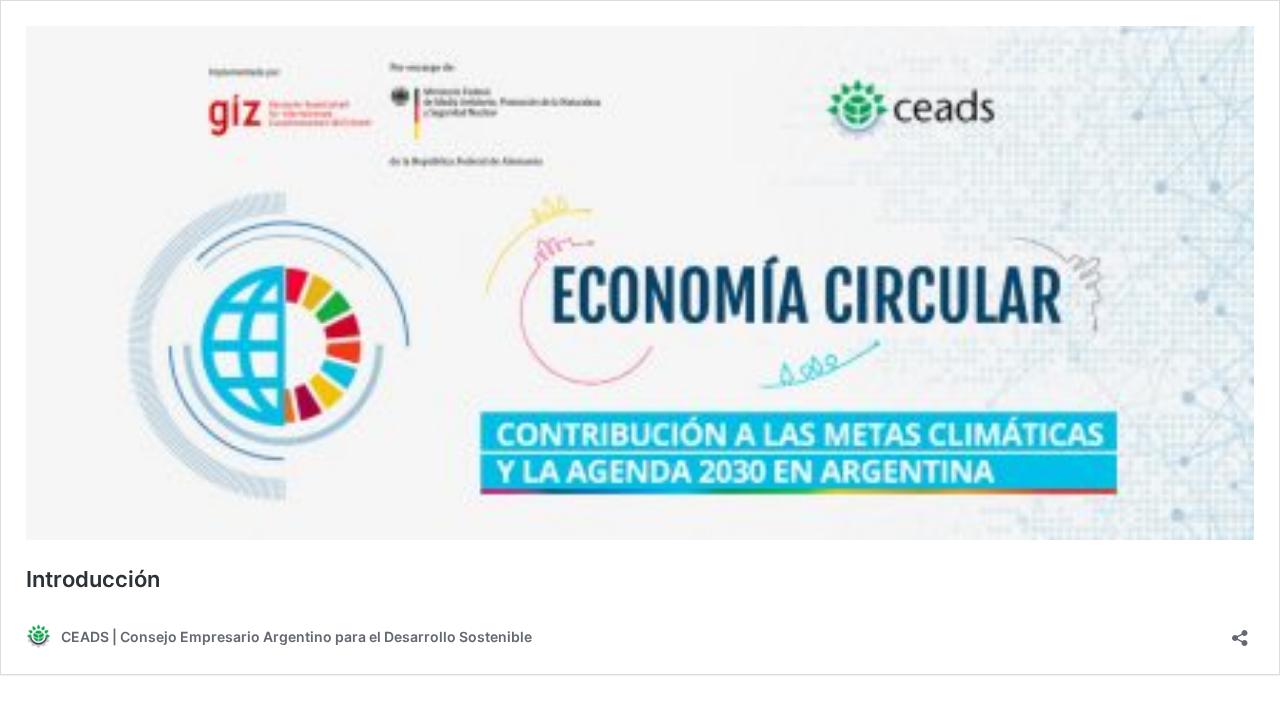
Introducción (93, 579)
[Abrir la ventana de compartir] (1240, 631)
